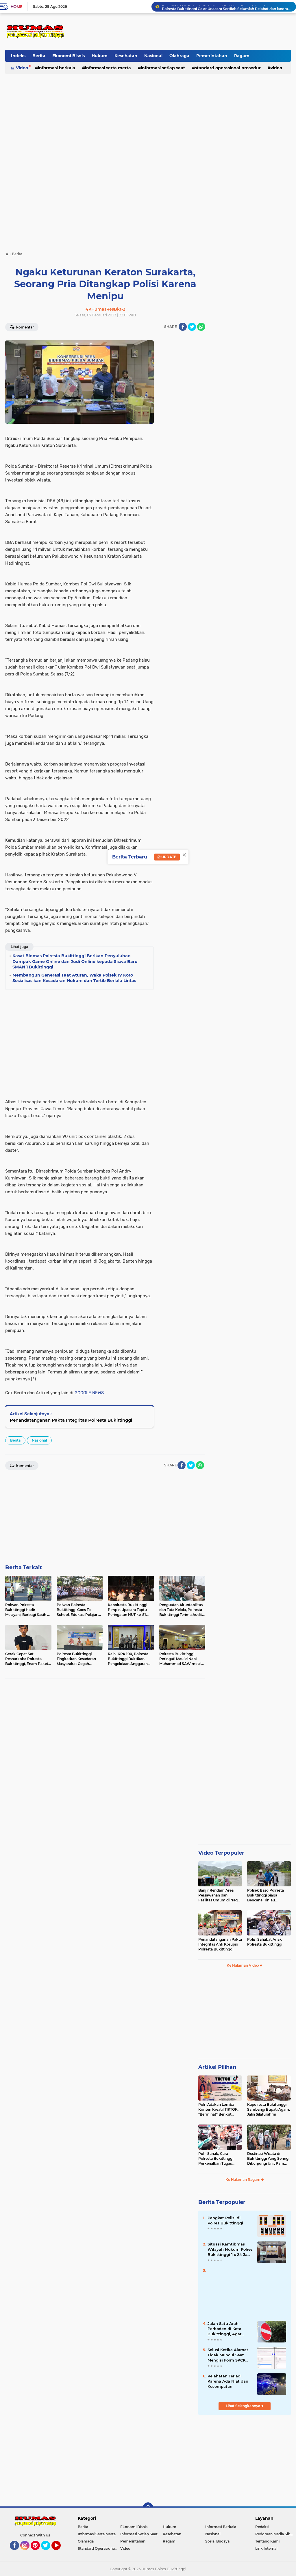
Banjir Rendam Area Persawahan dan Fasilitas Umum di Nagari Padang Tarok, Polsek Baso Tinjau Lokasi (220, 1895)
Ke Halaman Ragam (243, 2180)
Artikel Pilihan (217, 2067)
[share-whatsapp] (201, 327)
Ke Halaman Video (243, 1965)
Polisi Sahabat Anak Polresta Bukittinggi (265, 1942)
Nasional (153, 56)
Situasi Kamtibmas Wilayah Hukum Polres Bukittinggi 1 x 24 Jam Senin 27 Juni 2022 (230, 2250)
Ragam (242, 56)
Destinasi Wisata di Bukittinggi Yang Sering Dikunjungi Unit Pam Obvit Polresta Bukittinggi (268, 2159)
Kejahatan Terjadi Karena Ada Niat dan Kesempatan (228, 2381)
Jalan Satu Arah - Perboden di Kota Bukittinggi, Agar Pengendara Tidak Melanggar (225, 2329)
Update (168, 857)
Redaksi (262, 2527)
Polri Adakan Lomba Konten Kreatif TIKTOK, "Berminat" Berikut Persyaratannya (218, 2110)
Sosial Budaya (217, 2541)
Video (22, 68)
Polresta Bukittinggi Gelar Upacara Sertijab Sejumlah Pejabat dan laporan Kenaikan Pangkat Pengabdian (226, 6)
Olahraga (179, 56)
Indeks (18, 56)
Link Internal (266, 2548)
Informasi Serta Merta (108, 68)
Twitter (48, 2553)
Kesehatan (126, 56)
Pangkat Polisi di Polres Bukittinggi (225, 2220)
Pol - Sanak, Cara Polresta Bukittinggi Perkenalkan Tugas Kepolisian (216, 2159)
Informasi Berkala (57, 68)
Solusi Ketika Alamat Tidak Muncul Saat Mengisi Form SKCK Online (228, 2355)
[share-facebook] (183, 327)
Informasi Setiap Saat (163, 68)
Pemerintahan (212, 56)
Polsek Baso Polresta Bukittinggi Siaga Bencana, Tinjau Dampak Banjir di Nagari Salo (269, 1895)
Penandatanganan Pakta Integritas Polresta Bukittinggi (71, 1420)
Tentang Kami (267, 2541)
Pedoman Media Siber (274, 2534)
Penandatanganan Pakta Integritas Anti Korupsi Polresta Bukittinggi (220, 1944)
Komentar (25, 327)
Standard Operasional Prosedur (228, 68)
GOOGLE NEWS (89, 1393)
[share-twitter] (192, 327)
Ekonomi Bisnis (69, 56)
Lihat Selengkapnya (243, 2406)
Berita (39, 56)
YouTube (60, 2553)
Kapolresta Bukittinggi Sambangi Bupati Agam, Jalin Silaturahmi (269, 2109)
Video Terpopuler (221, 1853)
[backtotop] (148, 2508)
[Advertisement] (185, 31)
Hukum (100, 56)
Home (16, 7)
